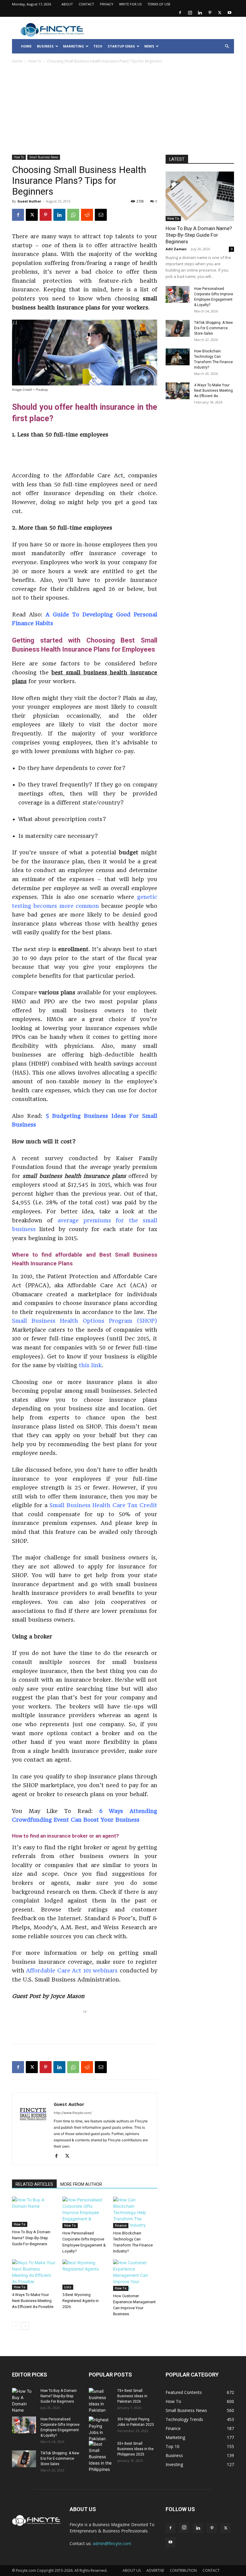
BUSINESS (45, 46)
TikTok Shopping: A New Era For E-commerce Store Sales (213, 328)
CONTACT (86, 4)
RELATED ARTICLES (34, 2184)
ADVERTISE (155, 2570)
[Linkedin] (200, 13)
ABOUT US (132, 2570)
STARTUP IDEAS (121, 46)
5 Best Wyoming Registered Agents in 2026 (81, 2301)
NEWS (149, 46)
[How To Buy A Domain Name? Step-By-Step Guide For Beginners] (34, 2212)
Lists (68, 2287)
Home (17, 61)
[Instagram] (190, 13)
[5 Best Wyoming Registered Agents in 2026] (84, 2275)
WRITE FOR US (130, 4)
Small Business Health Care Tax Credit (102, 1505)
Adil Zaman (176, 249)
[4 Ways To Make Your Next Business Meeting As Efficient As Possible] (34, 2275)
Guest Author (29, 201)
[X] (220, 13)
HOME (26, 46)
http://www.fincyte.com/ (73, 2113)
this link (89, 1365)
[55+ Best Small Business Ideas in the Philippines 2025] (101, 2457)
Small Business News (44, 157)
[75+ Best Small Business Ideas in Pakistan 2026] (101, 2401)
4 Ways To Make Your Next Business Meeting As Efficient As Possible (33, 2301)
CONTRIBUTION (183, 2570)
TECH (98, 46)
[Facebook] (180, 13)
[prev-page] (16, 2326)
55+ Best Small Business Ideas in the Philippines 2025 (135, 2449)
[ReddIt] (87, 215)
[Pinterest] (210, 13)
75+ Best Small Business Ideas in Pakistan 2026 (132, 2396)
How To (35, 61)
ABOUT (67, 4)
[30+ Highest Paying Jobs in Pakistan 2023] (101, 2429)
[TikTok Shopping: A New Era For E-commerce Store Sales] (178, 328)
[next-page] (25, 2326)
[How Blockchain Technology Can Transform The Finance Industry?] (135, 2212)
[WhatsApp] (73, 215)
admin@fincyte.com (112, 2543)
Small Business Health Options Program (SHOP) (85, 1321)
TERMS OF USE (159, 4)
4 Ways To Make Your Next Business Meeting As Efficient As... (213, 391)
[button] (227, 46)
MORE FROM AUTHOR (81, 2184)
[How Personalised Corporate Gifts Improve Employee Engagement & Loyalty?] (84, 2212)
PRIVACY (107, 4)
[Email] (101, 215)
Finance (121, 2225)
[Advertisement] (123, 110)
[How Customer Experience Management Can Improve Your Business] (135, 2275)
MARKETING (73, 46)
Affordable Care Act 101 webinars (71, 1971)
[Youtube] (229, 13)
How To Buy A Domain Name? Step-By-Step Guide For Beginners (31, 2238)
